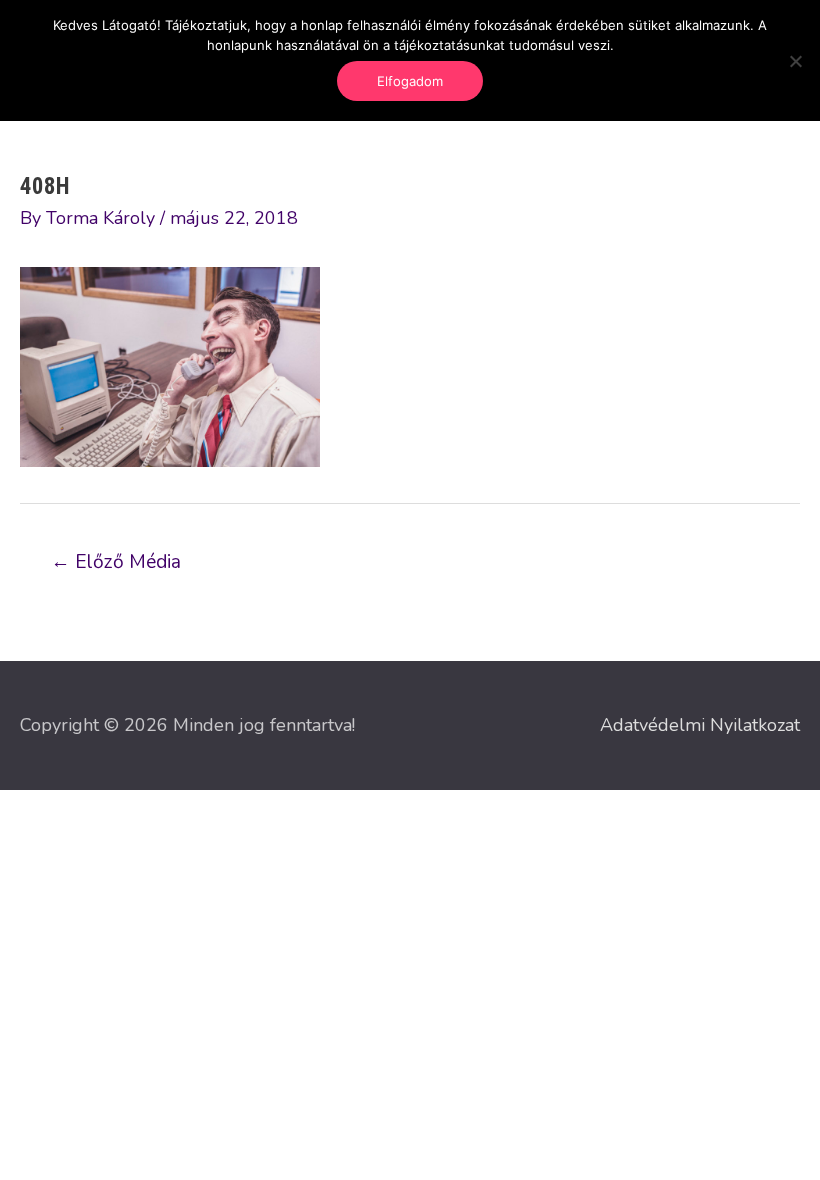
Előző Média (116, 562)
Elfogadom (410, 81)
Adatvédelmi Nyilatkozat (700, 725)
